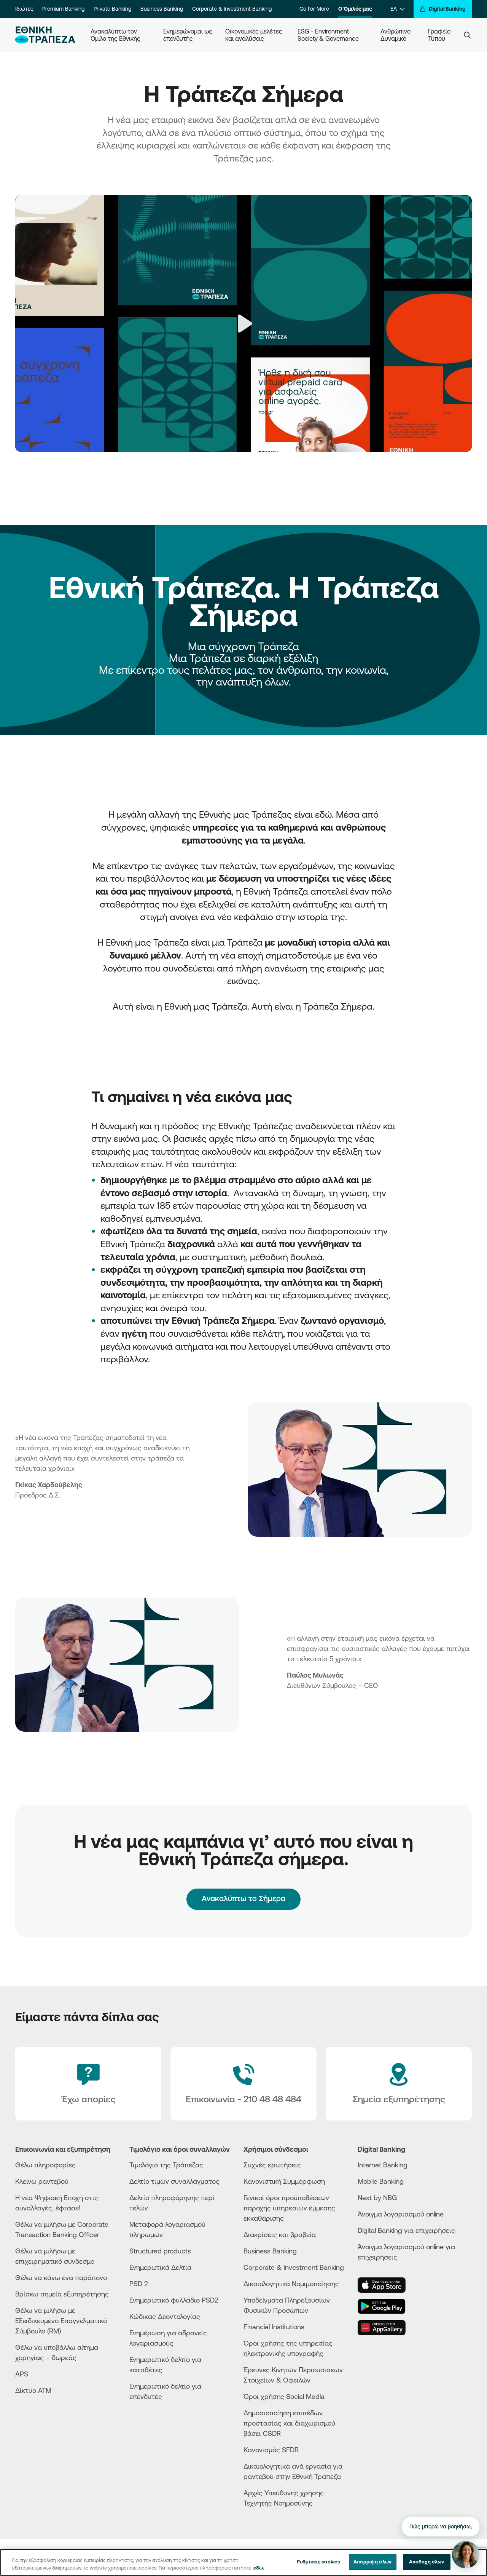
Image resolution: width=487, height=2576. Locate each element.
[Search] (467, 35)
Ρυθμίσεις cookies (318, 2562)
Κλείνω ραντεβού (42, 2181)
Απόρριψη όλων (372, 2562)
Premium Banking (63, 9)
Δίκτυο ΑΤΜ (33, 2390)
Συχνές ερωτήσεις (272, 2165)
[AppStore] (386, 2285)
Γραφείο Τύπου (440, 35)
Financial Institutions (274, 2327)
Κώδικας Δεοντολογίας (165, 2316)
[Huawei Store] (386, 2328)
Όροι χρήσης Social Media (284, 2396)
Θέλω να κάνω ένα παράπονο (61, 2277)
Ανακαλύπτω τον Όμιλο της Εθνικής (115, 35)
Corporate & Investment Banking (232, 9)
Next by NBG (377, 2197)
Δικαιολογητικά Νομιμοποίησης (291, 2284)
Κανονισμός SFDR (271, 2450)
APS (22, 2374)
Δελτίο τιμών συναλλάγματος (174, 2181)
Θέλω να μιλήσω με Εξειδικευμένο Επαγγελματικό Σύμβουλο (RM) (61, 2320)
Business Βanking (270, 2251)
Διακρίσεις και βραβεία (280, 2234)
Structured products (160, 2251)
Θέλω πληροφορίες (45, 2165)
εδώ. (259, 2568)
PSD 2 (139, 2284)
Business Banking (162, 9)
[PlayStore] (386, 2306)
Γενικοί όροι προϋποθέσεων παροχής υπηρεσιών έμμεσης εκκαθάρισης (289, 2208)
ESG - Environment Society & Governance (328, 35)
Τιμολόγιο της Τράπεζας (166, 2165)
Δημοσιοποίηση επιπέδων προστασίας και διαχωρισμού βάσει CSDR (289, 2423)
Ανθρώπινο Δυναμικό (396, 35)
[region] (243, 2562)
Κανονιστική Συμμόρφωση (284, 2181)
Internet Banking (383, 2165)
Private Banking (112, 9)
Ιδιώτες (24, 9)
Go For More (314, 9)
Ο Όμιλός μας (355, 9)
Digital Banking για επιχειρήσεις (406, 2230)
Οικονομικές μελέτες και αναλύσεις (255, 35)
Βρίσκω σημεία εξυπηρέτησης (62, 2294)
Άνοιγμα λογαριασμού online (401, 2214)
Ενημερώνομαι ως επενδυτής (188, 35)
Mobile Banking (381, 2181)
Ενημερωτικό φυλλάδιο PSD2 (174, 2300)
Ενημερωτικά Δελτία (160, 2267)
